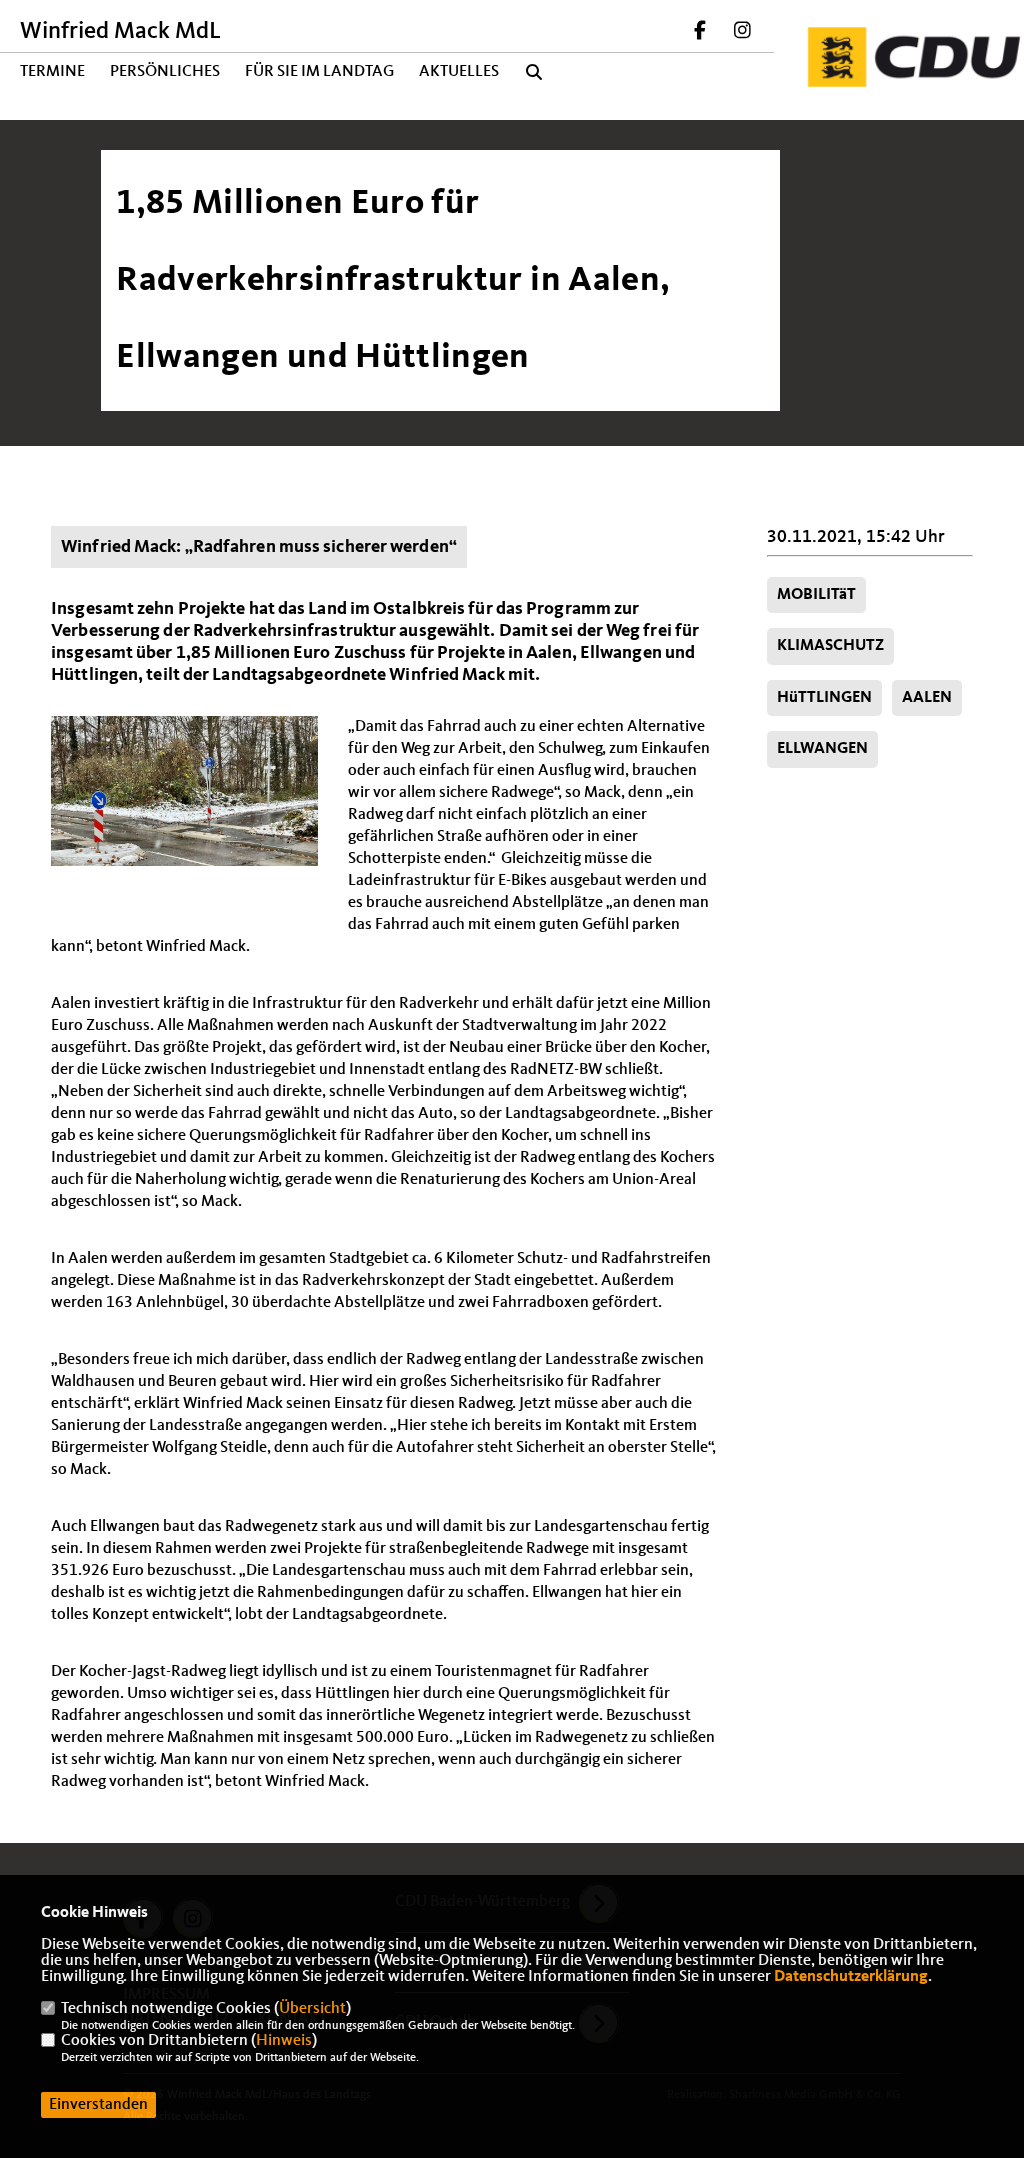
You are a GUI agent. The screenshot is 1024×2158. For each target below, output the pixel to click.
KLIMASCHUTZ (830, 646)
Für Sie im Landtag (319, 72)
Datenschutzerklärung (851, 1977)
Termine (52, 72)
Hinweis (284, 2041)
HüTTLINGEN (824, 698)
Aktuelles (459, 72)
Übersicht (312, 2009)
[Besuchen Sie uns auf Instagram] (742, 33)
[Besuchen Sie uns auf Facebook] (701, 33)
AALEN (927, 698)
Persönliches (165, 72)
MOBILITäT (816, 595)
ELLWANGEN (822, 749)
